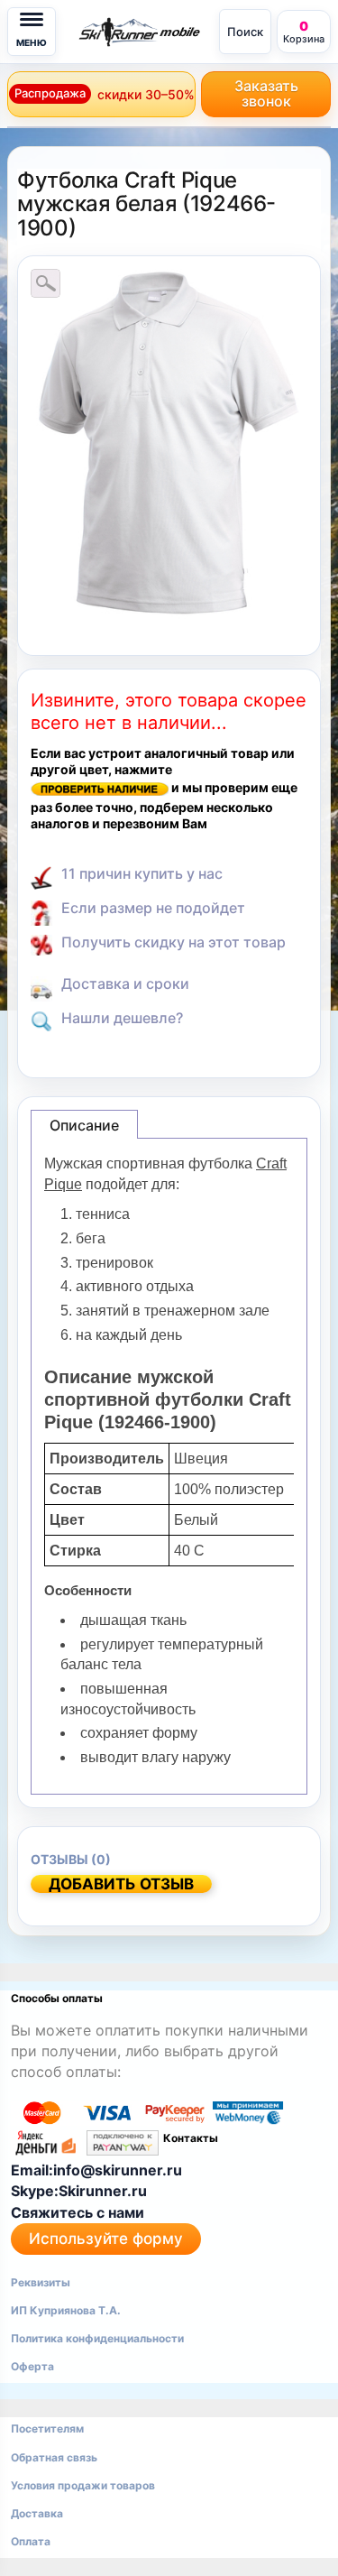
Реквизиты (41, 2282)
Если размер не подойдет (153, 908)
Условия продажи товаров (83, 2485)
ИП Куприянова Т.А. (66, 2310)
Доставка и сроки (125, 983)
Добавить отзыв (121, 1884)
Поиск (245, 32)
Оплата (31, 2541)
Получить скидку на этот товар (174, 942)
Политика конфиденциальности (97, 2338)
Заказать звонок (266, 93)
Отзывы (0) (71, 1859)
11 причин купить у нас (142, 873)
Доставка (37, 2513)
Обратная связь (54, 2457)
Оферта (32, 2366)
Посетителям (47, 2428)
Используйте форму (106, 2239)
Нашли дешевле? (122, 1018)
